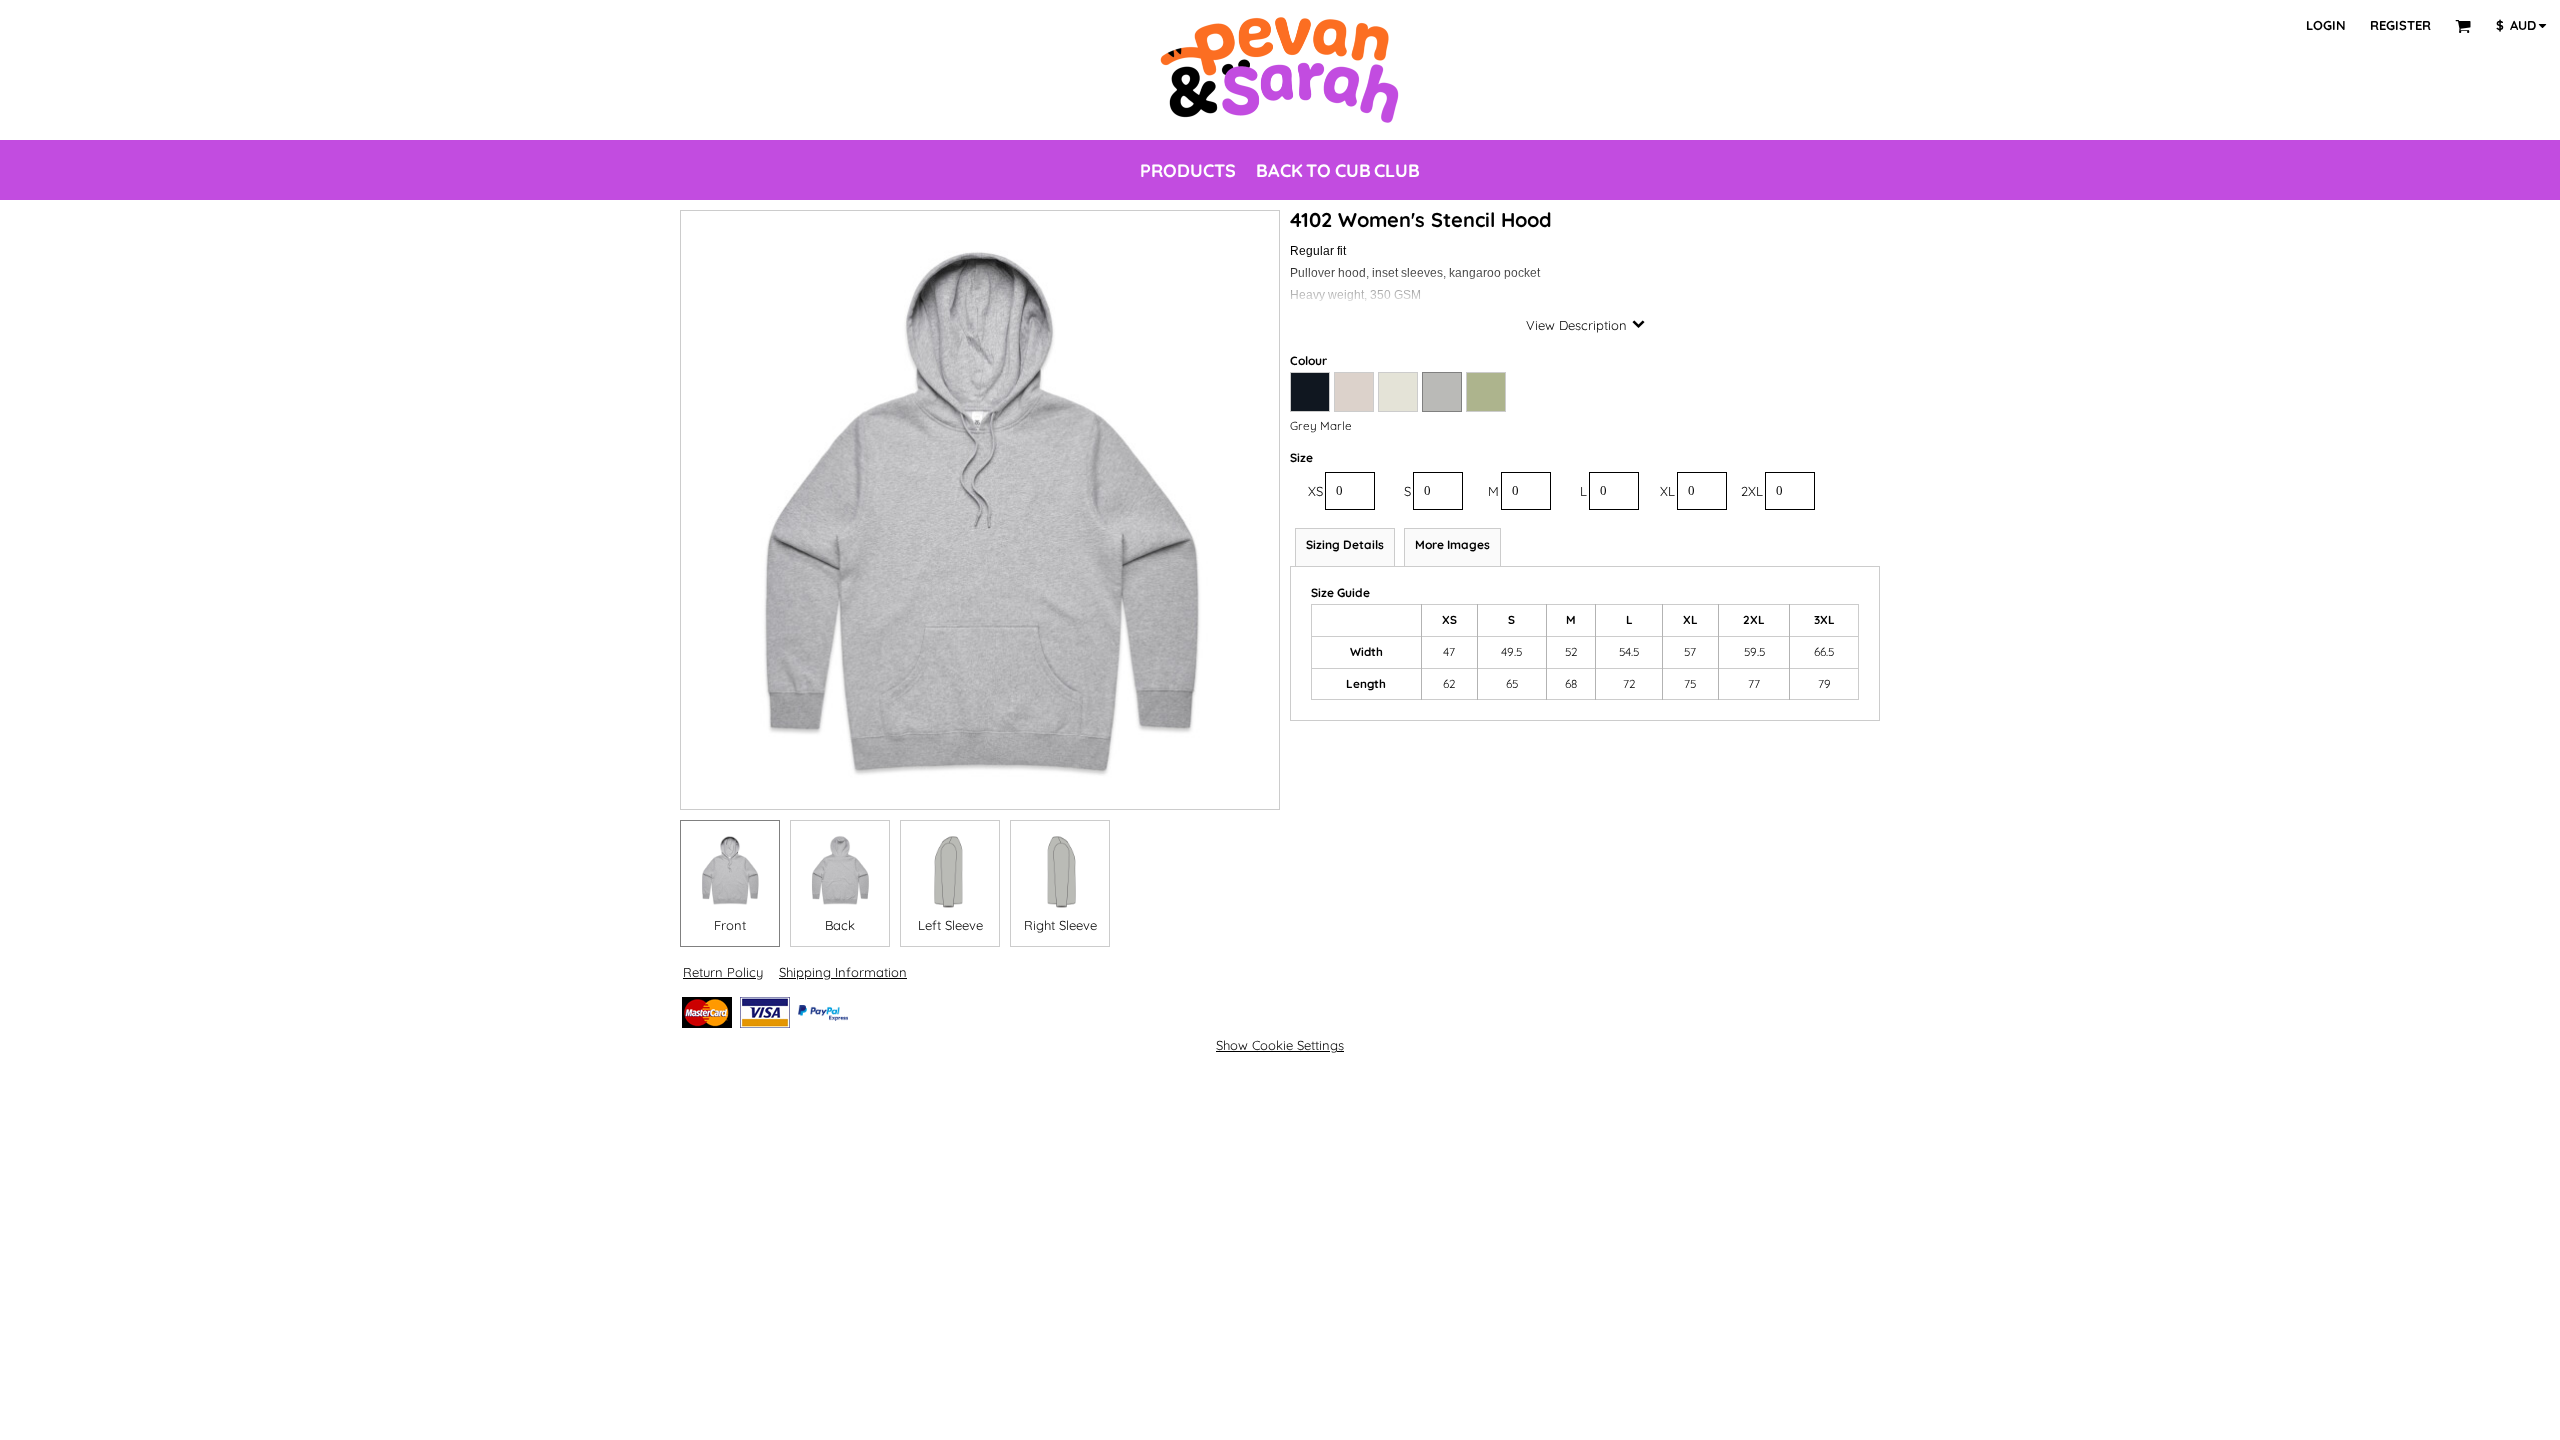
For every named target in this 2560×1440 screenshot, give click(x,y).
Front (730, 925)
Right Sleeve (1060, 925)
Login (2326, 25)
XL (1667, 491)
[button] (2463, 26)
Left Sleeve (950, 925)
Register (2400, 25)
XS (1315, 491)
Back (840, 925)
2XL (1752, 491)
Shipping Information (843, 972)
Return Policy (723, 972)
